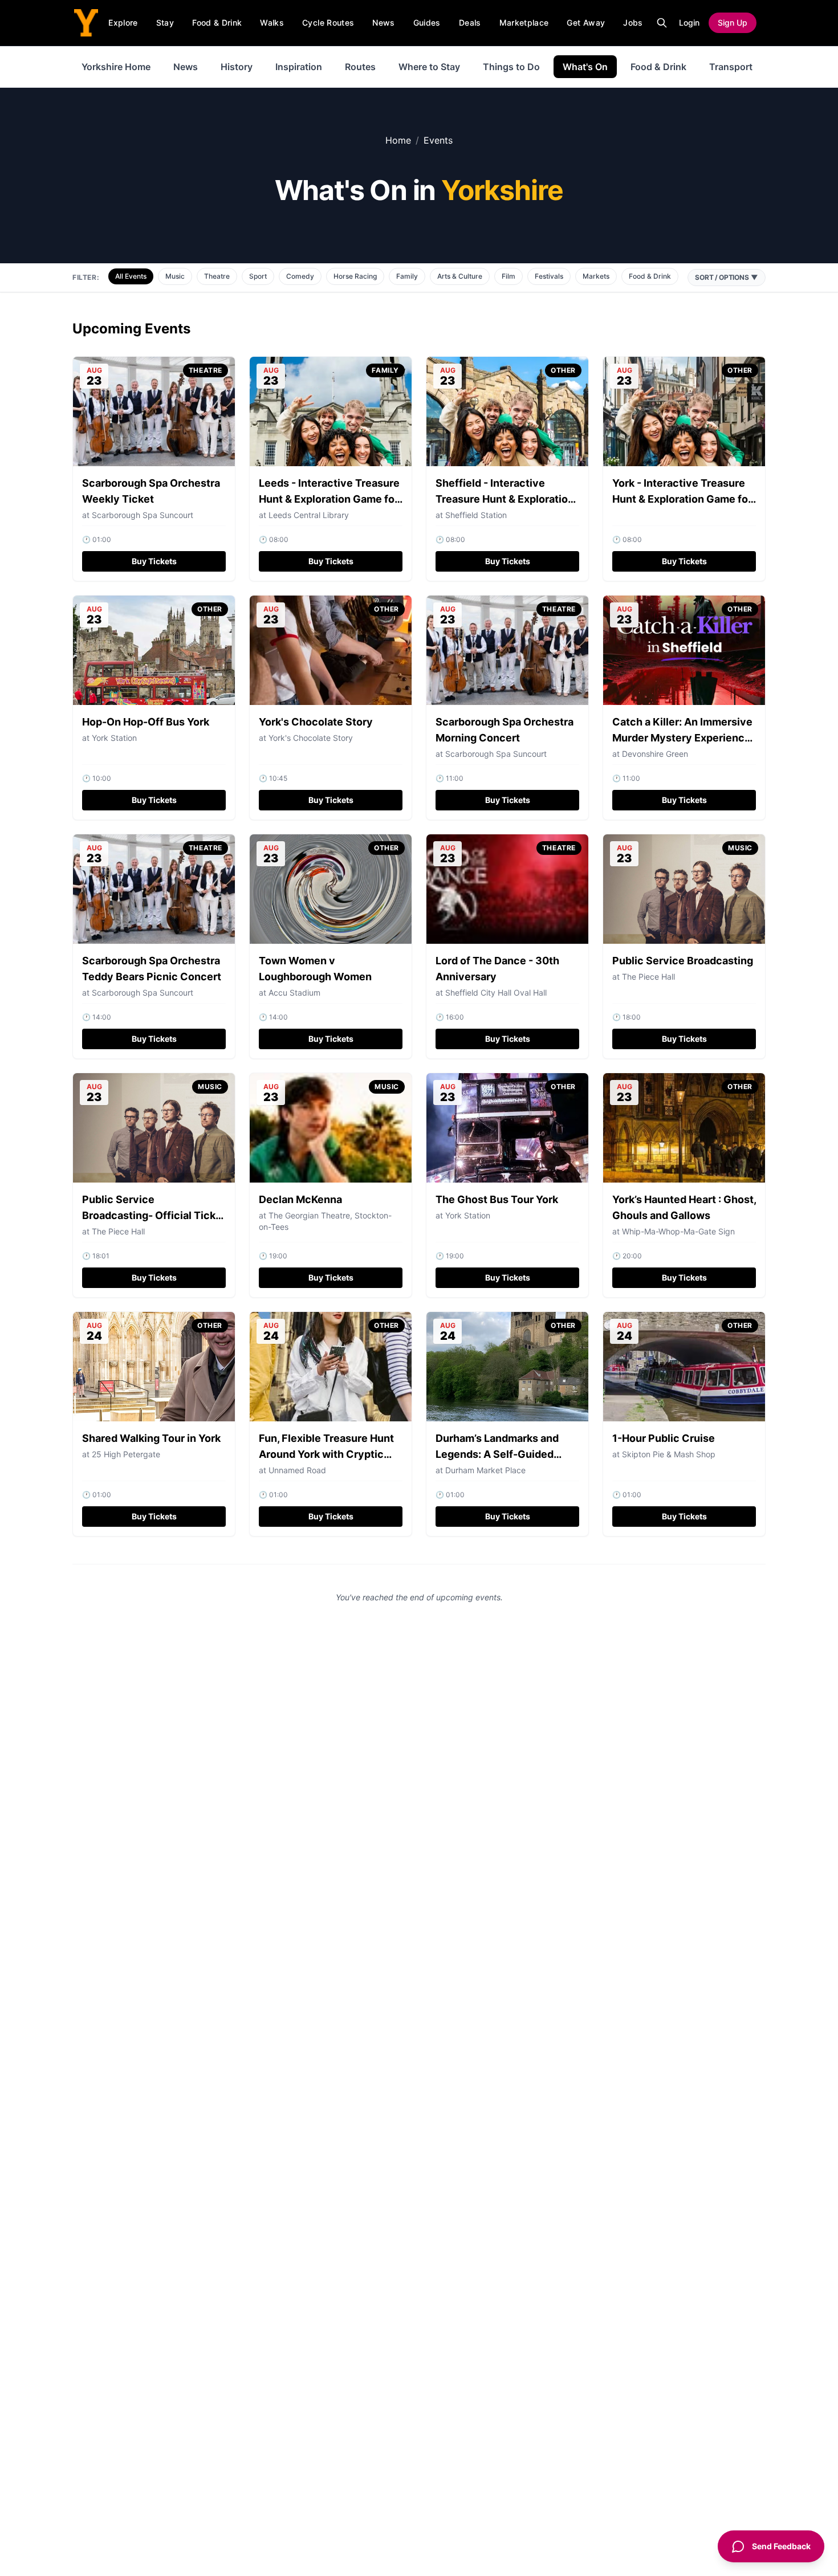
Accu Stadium (294, 993)
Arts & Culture (460, 276)
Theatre (217, 276)
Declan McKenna (300, 1199)
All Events (131, 276)
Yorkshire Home (116, 67)
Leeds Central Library (309, 515)
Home (398, 140)
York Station (114, 738)
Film (509, 276)
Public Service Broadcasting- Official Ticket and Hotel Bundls (154, 1215)
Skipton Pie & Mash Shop (669, 1454)
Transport (731, 67)
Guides (427, 23)
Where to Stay (429, 67)
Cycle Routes (328, 23)
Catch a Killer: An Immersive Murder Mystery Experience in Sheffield (682, 738)
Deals (470, 23)
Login (689, 23)
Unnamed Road (297, 1470)
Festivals (549, 276)
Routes (360, 67)
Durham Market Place (485, 1470)
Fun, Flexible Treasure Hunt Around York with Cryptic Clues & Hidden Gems (326, 1454)
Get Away (586, 23)
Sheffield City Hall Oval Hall (496, 993)
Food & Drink (217, 23)
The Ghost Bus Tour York (497, 1199)
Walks (272, 23)
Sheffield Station (476, 515)
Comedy (300, 276)
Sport (258, 276)
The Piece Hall (648, 977)
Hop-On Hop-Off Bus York (146, 722)
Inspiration (299, 67)
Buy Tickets (154, 561)
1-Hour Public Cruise (664, 1438)
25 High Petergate (126, 1454)
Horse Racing (355, 276)
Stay (165, 23)
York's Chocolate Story (316, 722)
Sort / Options (727, 277)
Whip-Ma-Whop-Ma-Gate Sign (678, 1231)
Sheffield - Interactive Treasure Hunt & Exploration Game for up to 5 (505, 499)
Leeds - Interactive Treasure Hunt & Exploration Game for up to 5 (329, 499)
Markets (596, 276)
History (237, 67)
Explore (123, 23)
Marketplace (524, 23)
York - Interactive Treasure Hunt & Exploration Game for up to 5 (682, 499)
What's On (585, 67)
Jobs (633, 23)
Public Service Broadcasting (683, 961)
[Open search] (662, 23)
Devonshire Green (655, 754)
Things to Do (511, 67)
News (383, 23)
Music (175, 276)
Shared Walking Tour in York (151, 1438)
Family (407, 276)
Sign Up (733, 23)
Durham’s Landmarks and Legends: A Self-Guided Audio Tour (497, 1454)
